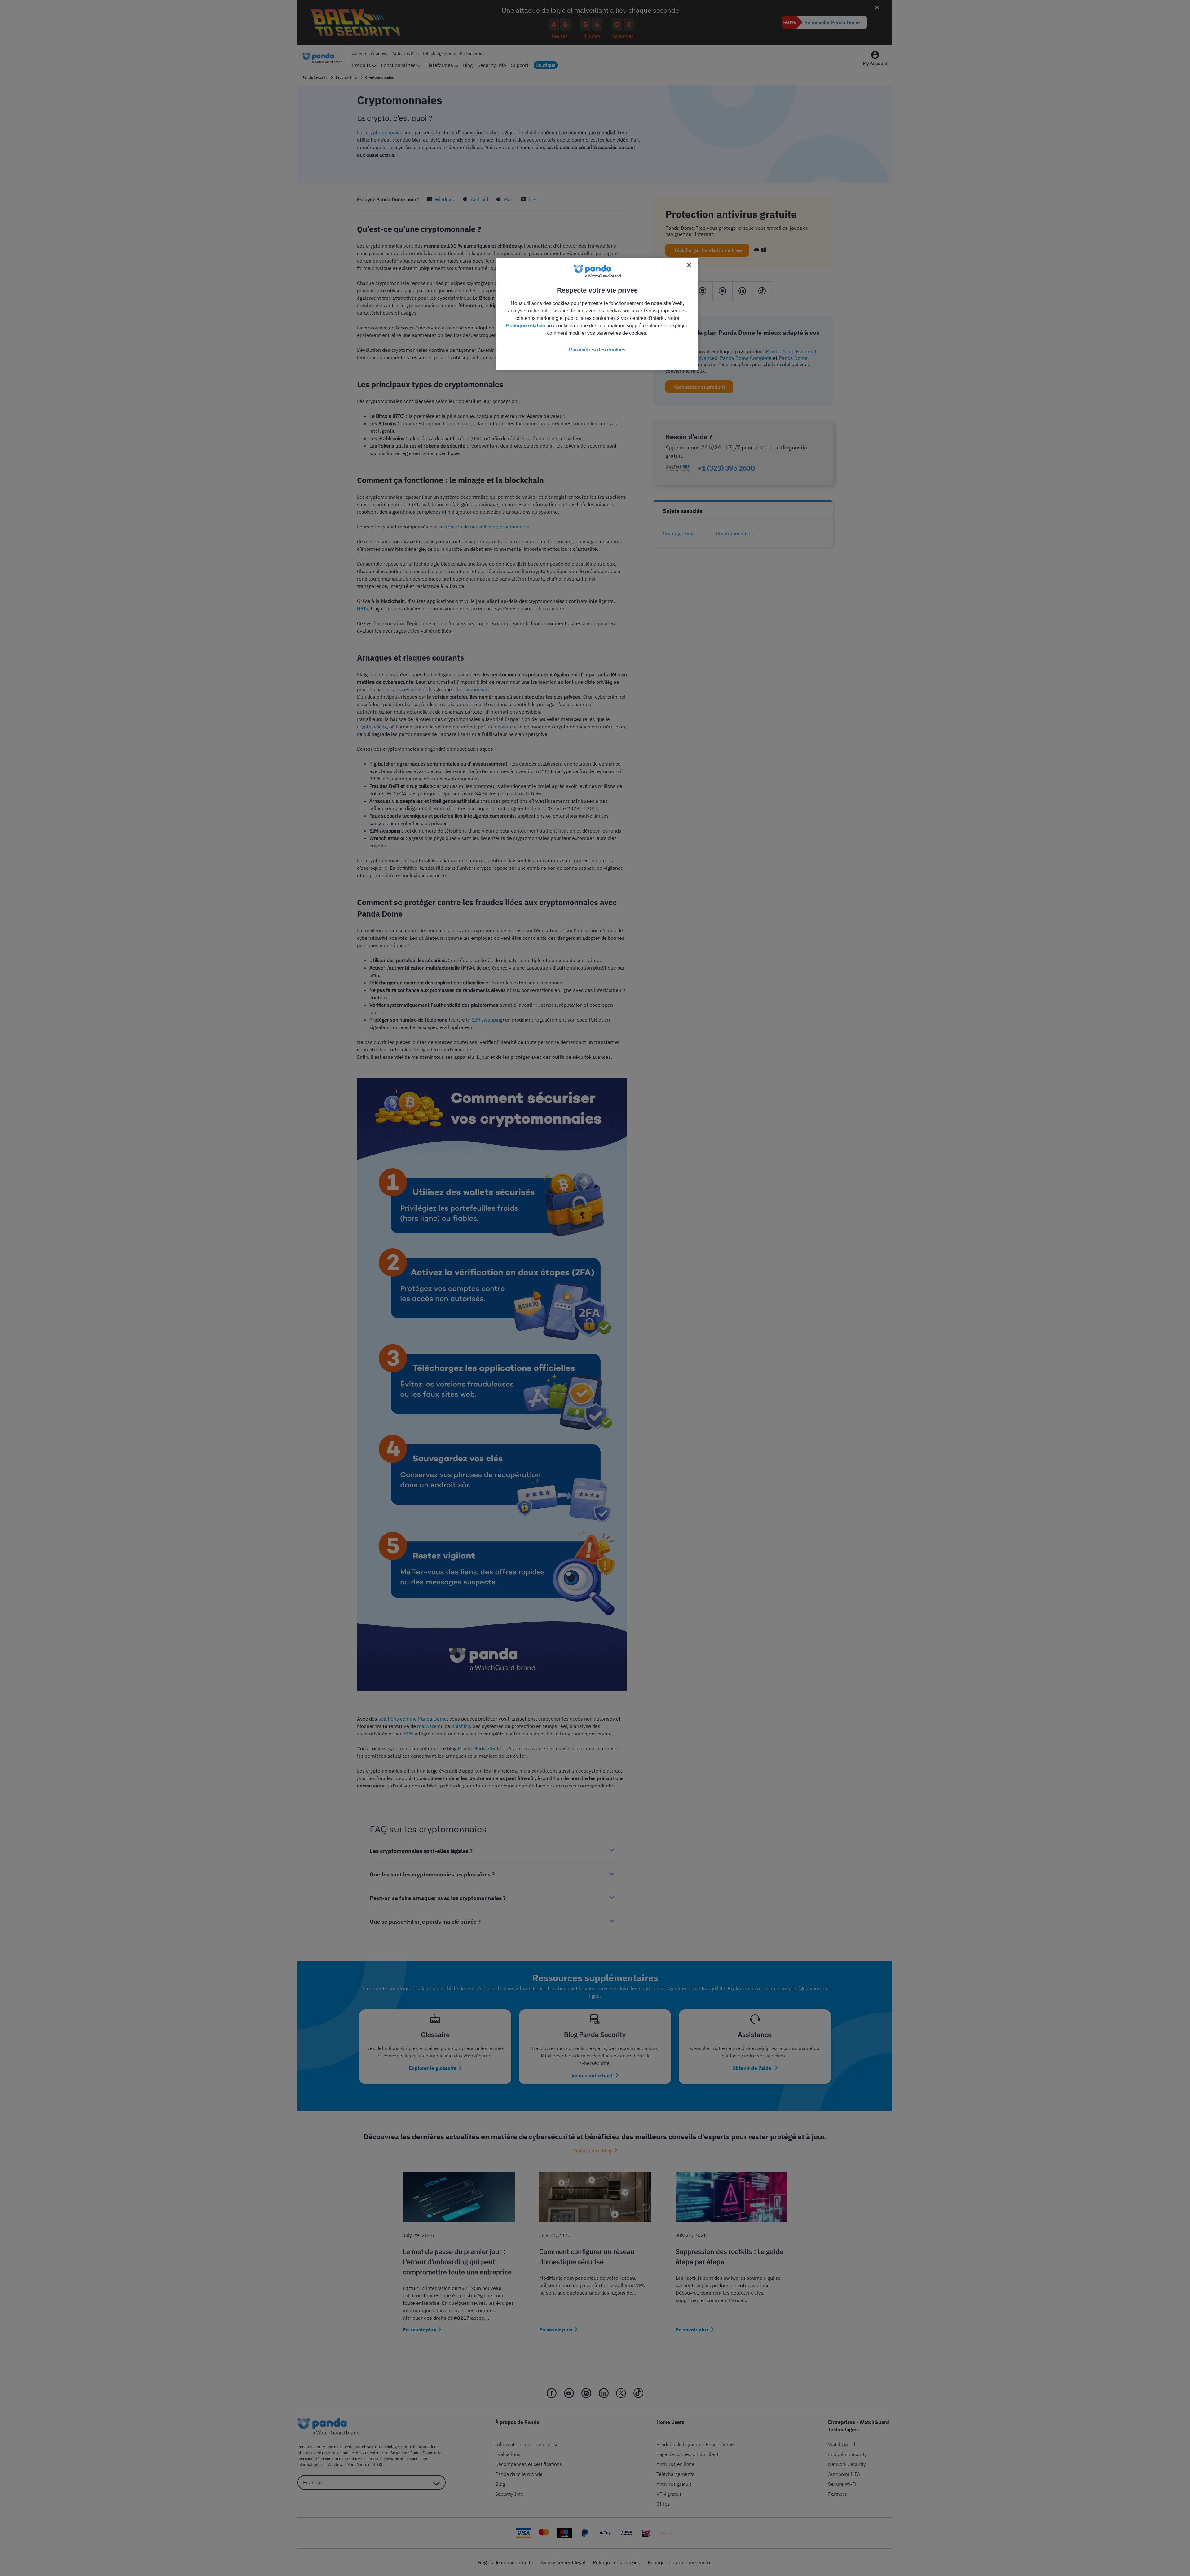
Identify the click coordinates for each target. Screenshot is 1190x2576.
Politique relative (526, 326)
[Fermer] (689, 265)
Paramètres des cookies (597, 350)
